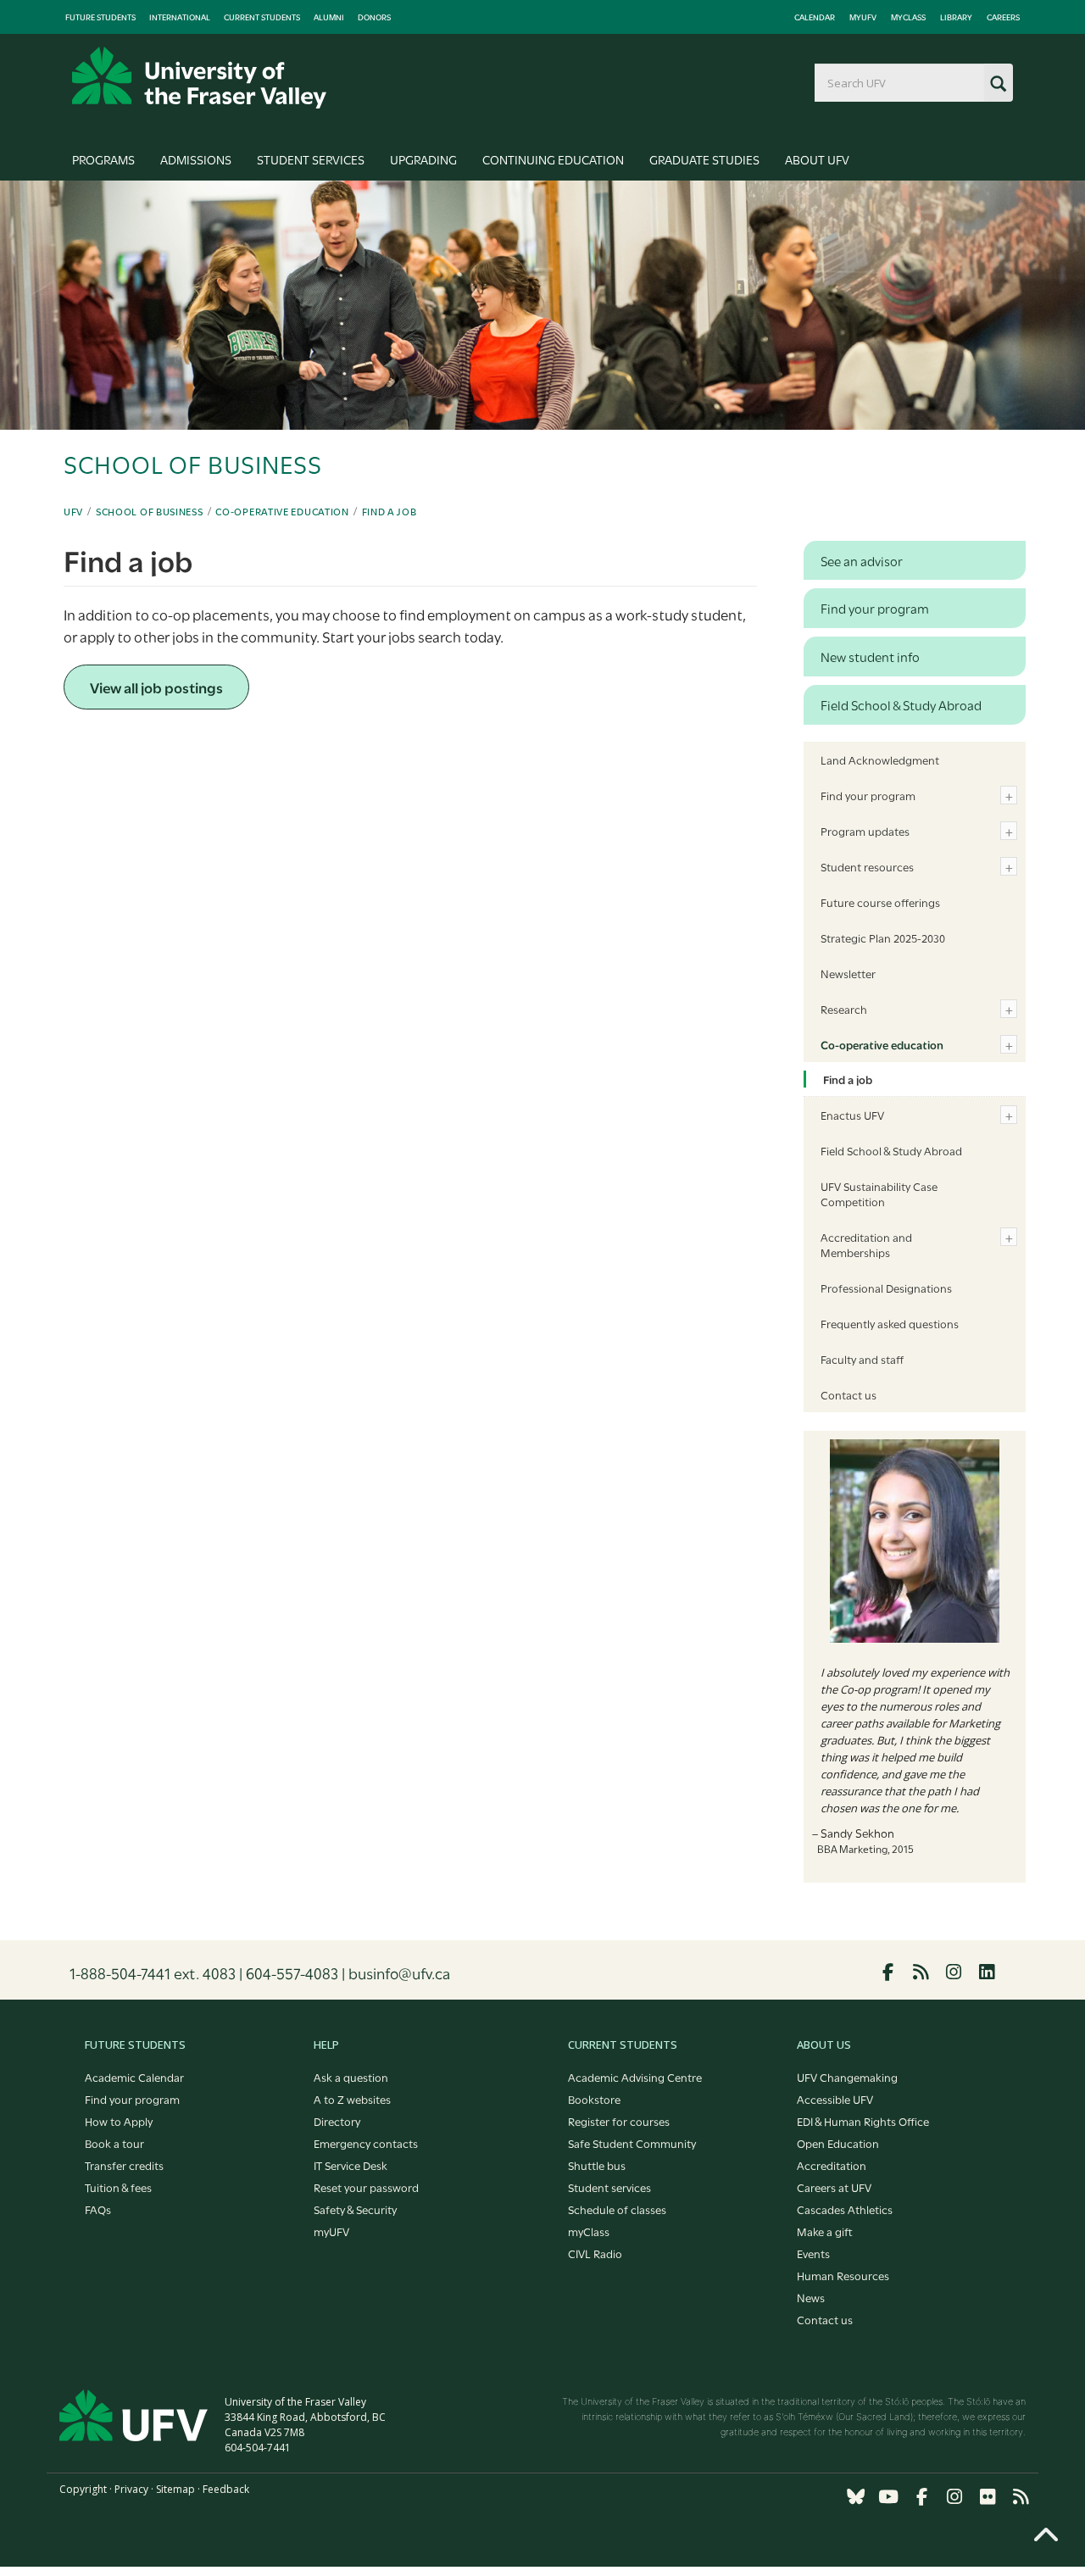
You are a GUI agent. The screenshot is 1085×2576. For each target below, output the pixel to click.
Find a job (389, 511)
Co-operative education (282, 511)
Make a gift (825, 2231)
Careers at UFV (834, 2187)
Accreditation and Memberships (866, 1244)
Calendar (815, 17)
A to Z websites (352, 2099)
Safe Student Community (632, 2143)
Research (844, 1009)
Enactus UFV (852, 1115)
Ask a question (351, 2077)
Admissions (196, 159)
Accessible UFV (835, 2099)
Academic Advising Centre (635, 2077)
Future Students (100, 17)
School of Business (150, 511)
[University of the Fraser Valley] (199, 78)
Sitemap (175, 2489)
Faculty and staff (862, 1359)
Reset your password (366, 2187)
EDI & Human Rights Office (863, 2121)
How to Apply (119, 2121)
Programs (103, 159)
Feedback (226, 2489)
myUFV (863, 17)
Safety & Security (355, 2209)
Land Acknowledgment (880, 759)
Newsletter (848, 973)
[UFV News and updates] (1021, 2497)
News (811, 2297)
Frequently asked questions (890, 1323)
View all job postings (156, 687)
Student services (609, 2187)
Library (956, 17)
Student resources (867, 866)
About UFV (817, 159)
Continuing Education (553, 159)
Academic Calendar (134, 2077)
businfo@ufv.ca (399, 1972)
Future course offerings (880, 902)
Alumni (329, 17)
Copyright (83, 2489)
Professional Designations (886, 1288)
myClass (908, 17)
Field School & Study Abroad (891, 1150)
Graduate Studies (704, 159)
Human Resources (843, 2275)
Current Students (262, 17)
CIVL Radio (595, 2253)
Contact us (849, 1394)
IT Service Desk (351, 2165)
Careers (1003, 17)
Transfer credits (124, 2165)
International (180, 17)
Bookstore (594, 2099)
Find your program (868, 795)
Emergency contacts (366, 2143)
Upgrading (423, 159)
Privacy (131, 2489)
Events (813, 2253)
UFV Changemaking (847, 2077)
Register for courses (619, 2121)
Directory (337, 2121)
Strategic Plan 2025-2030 (883, 937)
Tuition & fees (118, 2187)
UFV (73, 511)
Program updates (865, 831)
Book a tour (114, 2143)
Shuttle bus (597, 2165)
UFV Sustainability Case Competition (879, 1193)
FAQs (98, 2209)
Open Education (838, 2143)
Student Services (311, 159)
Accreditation (832, 2165)
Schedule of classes (617, 2209)
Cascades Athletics (845, 2209)
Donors (374, 17)
